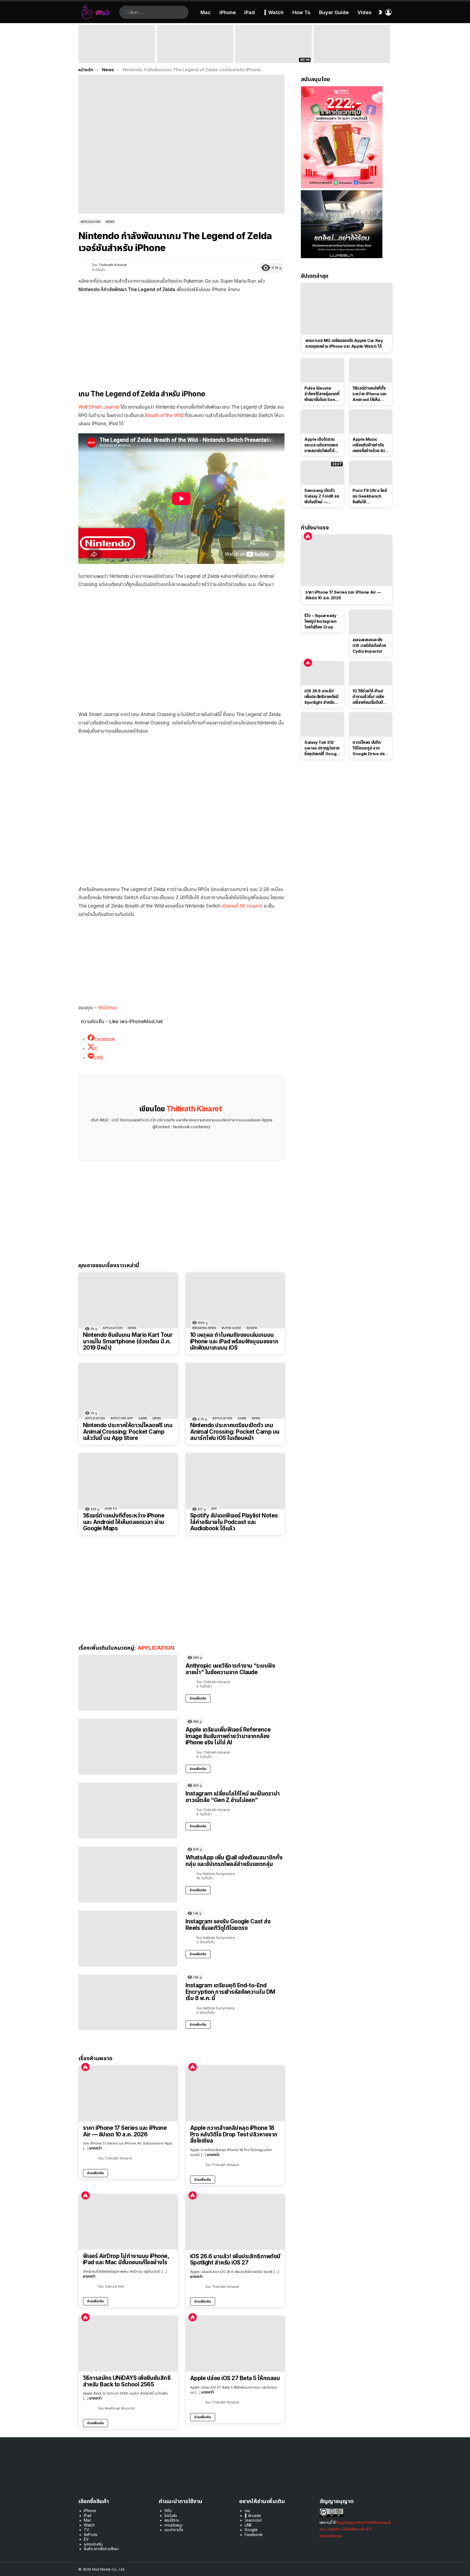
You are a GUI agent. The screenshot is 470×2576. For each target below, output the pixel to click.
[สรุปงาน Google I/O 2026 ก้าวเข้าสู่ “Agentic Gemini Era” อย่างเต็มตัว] (352, 44)
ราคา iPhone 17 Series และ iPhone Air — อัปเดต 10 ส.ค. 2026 (125, 2131)
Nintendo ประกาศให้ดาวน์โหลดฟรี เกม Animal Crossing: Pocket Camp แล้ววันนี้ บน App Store (128, 1432)
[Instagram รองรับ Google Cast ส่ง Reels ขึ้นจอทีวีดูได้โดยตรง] (128, 1938)
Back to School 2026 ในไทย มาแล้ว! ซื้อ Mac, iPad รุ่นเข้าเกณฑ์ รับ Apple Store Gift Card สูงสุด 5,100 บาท (117, 53)
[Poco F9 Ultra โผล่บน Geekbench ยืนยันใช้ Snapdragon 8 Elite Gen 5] (371, 473)
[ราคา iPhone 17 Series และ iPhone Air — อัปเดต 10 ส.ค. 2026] (128, 2094)
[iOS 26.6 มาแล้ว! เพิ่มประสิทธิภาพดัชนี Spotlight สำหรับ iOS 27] (235, 2222)
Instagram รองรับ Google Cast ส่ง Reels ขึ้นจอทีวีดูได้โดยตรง (228, 1925)
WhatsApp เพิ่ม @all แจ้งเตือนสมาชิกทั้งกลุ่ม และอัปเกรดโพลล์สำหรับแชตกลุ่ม (234, 1861)
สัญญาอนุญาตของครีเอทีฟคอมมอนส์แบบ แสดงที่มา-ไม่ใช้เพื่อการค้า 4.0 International (355, 2529)
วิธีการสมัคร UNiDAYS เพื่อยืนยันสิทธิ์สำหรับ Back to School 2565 (127, 2381)
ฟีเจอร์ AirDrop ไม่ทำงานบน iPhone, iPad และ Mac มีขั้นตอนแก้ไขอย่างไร (126, 2259)
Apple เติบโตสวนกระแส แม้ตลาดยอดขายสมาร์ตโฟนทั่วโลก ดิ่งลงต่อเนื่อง (322, 445)
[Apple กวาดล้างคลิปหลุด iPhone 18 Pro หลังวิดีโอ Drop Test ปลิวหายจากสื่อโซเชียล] (235, 2094)
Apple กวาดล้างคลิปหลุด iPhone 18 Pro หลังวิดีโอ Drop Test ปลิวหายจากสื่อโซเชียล (234, 2134)
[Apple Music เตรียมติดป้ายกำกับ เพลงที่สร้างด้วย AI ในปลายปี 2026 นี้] (371, 422)
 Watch (274, 12)
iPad (250, 12)
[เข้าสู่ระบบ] (388, 12)
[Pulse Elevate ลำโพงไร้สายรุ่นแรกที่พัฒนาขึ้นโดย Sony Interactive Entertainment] (322, 370)
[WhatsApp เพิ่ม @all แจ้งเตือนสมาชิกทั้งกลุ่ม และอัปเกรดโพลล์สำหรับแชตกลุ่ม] (128, 1875)
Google (251, 2530)
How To (301, 12)
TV (86, 2530)
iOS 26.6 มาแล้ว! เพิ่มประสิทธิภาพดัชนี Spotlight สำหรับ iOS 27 (235, 2259)
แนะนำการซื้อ (174, 2530)
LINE (248, 2525)
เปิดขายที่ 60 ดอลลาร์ (242, 906)
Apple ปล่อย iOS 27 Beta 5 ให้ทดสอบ (235, 2378)
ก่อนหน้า (81, 44)
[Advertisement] (181, 337)
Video (364, 12)
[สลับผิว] (380, 12)
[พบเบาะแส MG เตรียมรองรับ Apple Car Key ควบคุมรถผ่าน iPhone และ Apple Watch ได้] (347, 309)
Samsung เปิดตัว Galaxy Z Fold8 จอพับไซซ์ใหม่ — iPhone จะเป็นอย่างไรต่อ (322, 496)
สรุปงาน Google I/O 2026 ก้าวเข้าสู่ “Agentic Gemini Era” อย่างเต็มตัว (347, 55)
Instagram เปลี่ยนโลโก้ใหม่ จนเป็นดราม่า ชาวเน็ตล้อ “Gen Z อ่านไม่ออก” (233, 1797)
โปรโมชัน (171, 2515)
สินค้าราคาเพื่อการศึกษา (101, 2549)
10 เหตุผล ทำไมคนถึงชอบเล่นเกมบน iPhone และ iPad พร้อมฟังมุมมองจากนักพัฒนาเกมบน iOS (234, 1341)
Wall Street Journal (99, 407)
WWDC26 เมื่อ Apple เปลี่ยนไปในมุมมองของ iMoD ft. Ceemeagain (273, 55)
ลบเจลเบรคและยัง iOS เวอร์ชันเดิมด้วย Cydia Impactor (369, 645)
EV (86, 2539)
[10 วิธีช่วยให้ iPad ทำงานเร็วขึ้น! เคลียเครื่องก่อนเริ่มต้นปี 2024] (371, 673)
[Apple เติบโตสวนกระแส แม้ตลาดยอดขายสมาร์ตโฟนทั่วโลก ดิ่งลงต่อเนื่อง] (322, 422)
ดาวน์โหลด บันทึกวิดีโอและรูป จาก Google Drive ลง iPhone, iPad (368, 748)
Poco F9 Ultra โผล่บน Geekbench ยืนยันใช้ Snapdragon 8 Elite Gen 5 (370, 496)
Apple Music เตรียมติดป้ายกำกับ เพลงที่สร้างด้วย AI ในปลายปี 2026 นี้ (368, 445)
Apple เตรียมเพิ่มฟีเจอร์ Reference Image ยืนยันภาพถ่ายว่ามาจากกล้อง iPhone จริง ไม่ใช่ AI (228, 1736)
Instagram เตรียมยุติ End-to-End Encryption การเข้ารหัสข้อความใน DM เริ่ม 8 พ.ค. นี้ (230, 1992)
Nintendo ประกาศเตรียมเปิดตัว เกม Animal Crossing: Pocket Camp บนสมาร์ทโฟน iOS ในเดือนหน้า (235, 1432)
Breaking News (204, 1328)
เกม (247, 2511)
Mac (206, 12)
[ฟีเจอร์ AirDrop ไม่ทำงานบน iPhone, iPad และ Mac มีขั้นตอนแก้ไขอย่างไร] (128, 2222)
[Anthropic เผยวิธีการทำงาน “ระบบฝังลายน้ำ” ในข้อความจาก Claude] (128, 1683)
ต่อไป (389, 44)
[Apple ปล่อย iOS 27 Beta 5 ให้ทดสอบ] (235, 2344)
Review (252, 1328)
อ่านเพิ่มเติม (198, 1698)
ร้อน (85, 2067)
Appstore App (122, 1418)
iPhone (228, 12)
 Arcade (253, 2515)
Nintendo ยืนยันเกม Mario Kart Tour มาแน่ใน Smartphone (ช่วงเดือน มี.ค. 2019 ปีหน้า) (128, 1341)
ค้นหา (128, 12)
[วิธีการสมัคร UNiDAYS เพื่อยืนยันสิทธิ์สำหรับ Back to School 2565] (128, 2344)
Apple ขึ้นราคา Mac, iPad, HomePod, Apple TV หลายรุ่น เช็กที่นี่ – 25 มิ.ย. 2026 (194, 53)
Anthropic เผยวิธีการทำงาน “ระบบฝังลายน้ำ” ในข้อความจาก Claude (230, 1669)
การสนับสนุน (173, 2525)
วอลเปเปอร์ (253, 2520)
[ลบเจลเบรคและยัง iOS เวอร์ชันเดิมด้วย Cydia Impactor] (371, 622)
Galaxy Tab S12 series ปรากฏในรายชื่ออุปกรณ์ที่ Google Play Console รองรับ (322, 748)
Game (143, 1418)
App (214, 1508)
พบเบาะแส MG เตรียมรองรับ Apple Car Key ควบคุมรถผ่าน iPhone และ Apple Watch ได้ (344, 343)
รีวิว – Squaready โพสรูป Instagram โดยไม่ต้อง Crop (320, 621)
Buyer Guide (334, 12)
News (132, 1328)
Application (112, 1328)
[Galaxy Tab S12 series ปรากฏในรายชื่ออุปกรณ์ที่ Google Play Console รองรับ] (322, 724)
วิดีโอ (168, 2511)
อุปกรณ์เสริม (93, 2544)
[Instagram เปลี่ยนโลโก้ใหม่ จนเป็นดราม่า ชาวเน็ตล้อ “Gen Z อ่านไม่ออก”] (128, 1811)
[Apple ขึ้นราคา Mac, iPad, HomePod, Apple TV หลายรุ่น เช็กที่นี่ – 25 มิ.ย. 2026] (195, 44)
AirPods (91, 2535)
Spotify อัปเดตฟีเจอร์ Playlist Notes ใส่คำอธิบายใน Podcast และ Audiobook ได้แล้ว (234, 1522)
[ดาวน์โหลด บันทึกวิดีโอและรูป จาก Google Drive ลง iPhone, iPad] (371, 724)
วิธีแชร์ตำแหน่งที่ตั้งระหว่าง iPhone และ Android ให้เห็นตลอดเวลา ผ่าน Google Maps (124, 1522)
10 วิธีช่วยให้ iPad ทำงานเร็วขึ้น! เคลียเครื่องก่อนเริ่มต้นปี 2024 (368, 697)
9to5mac (108, 1008)
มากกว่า (95, 2148)
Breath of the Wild (164, 415)
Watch (89, 2525)
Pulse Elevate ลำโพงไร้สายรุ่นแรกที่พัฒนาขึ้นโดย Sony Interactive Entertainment (322, 394)
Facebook (254, 2535)
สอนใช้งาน (172, 2520)
